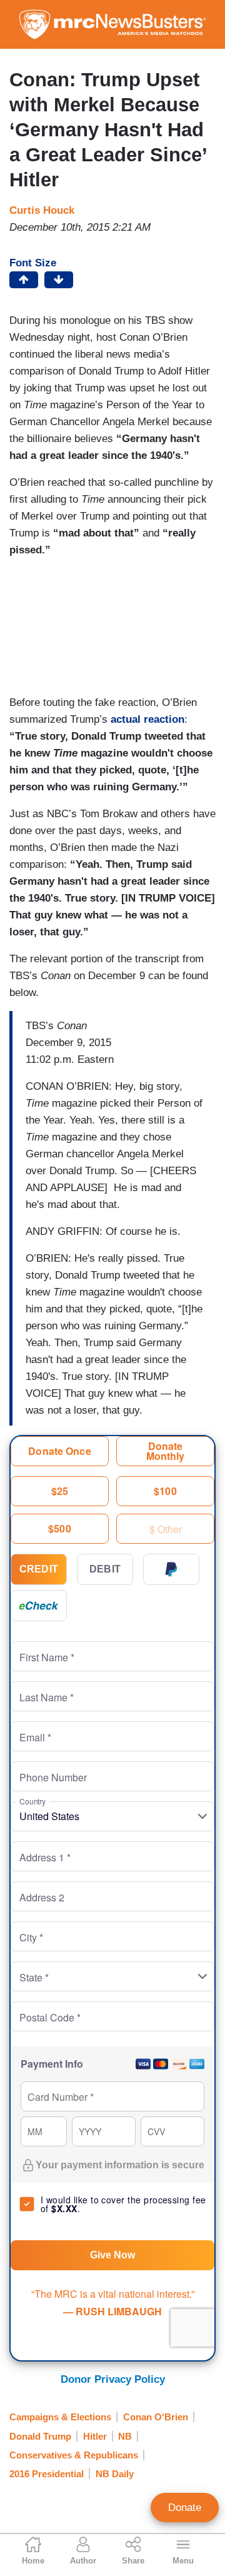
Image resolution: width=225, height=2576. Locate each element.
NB (125, 2436)
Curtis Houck (42, 210)
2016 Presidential (47, 2474)
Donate (185, 2508)
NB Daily (115, 2474)
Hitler (95, 2436)
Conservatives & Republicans (74, 2455)
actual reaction (147, 719)
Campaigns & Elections (60, 2417)
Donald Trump (40, 2436)
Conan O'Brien (156, 2417)
